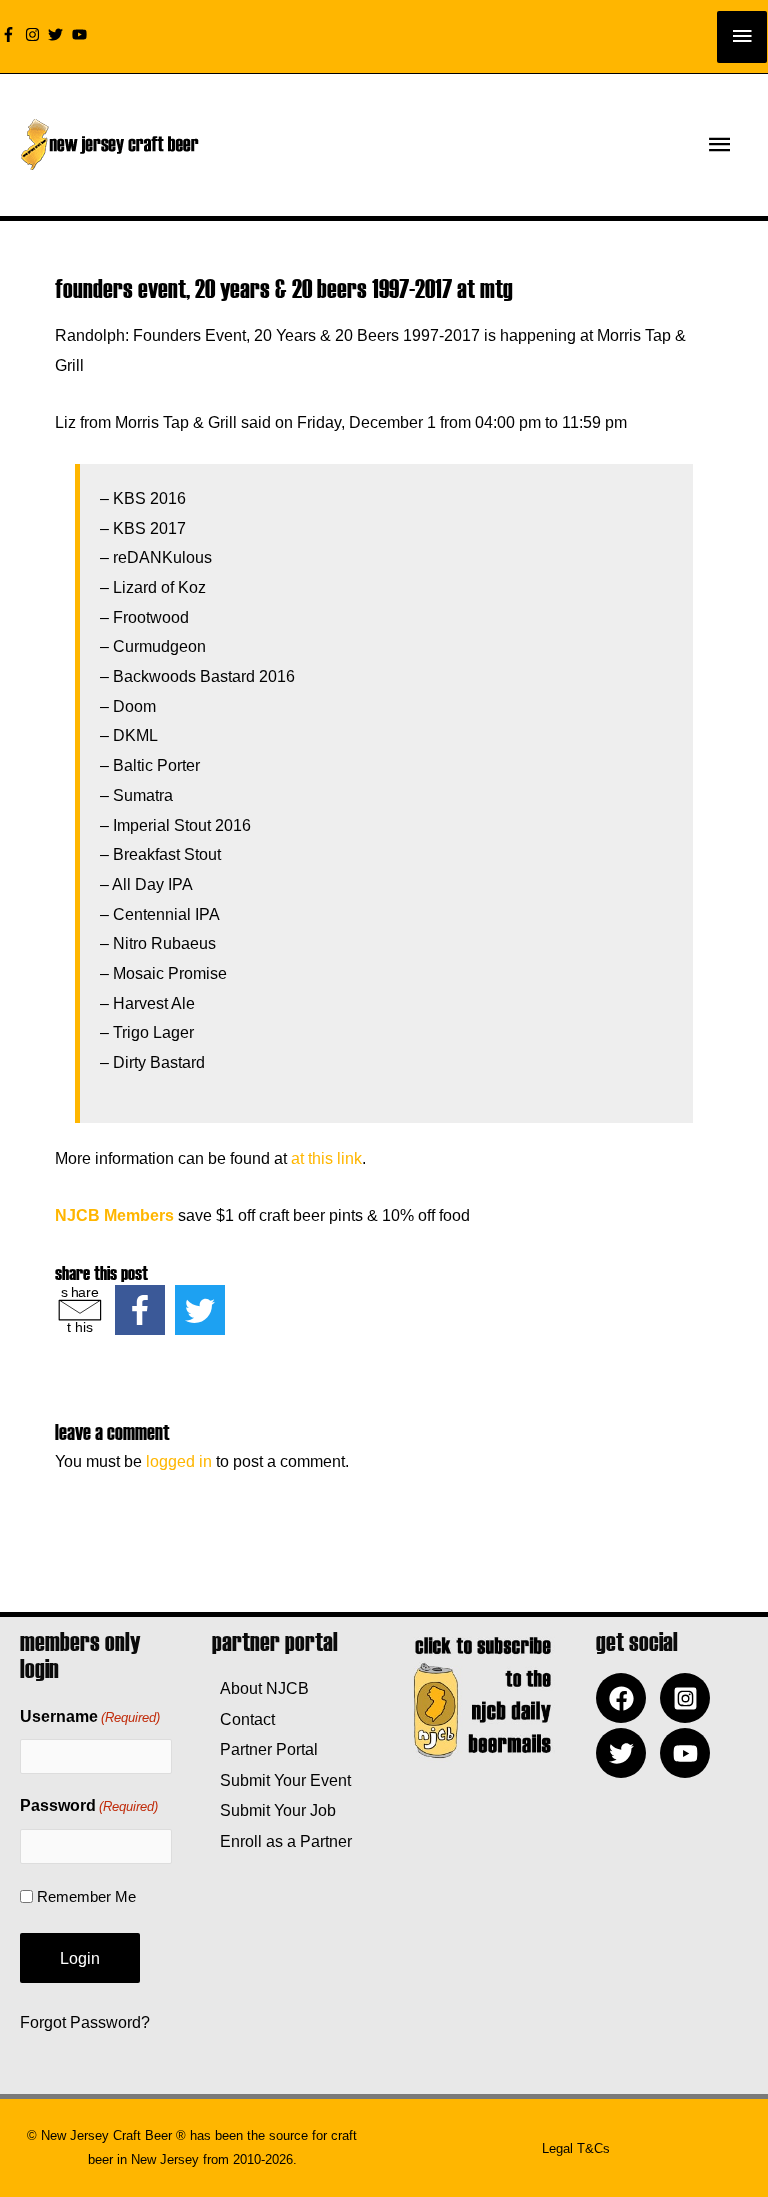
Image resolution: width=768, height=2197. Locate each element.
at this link (326, 1158)
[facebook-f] (11, 34)
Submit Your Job (274, 1810)
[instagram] (35, 34)
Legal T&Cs (576, 2148)
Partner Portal (265, 1749)
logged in (179, 1461)
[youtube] (82, 34)
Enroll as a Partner (282, 1841)
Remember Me (86, 1896)
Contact (243, 1719)
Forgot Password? (85, 2022)
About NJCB (260, 1688)
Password (89, 1805)
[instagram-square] (690, 1698)
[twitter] (58, 34)
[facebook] (626, 1698)
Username (90, 1716)
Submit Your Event (281, 1780)
